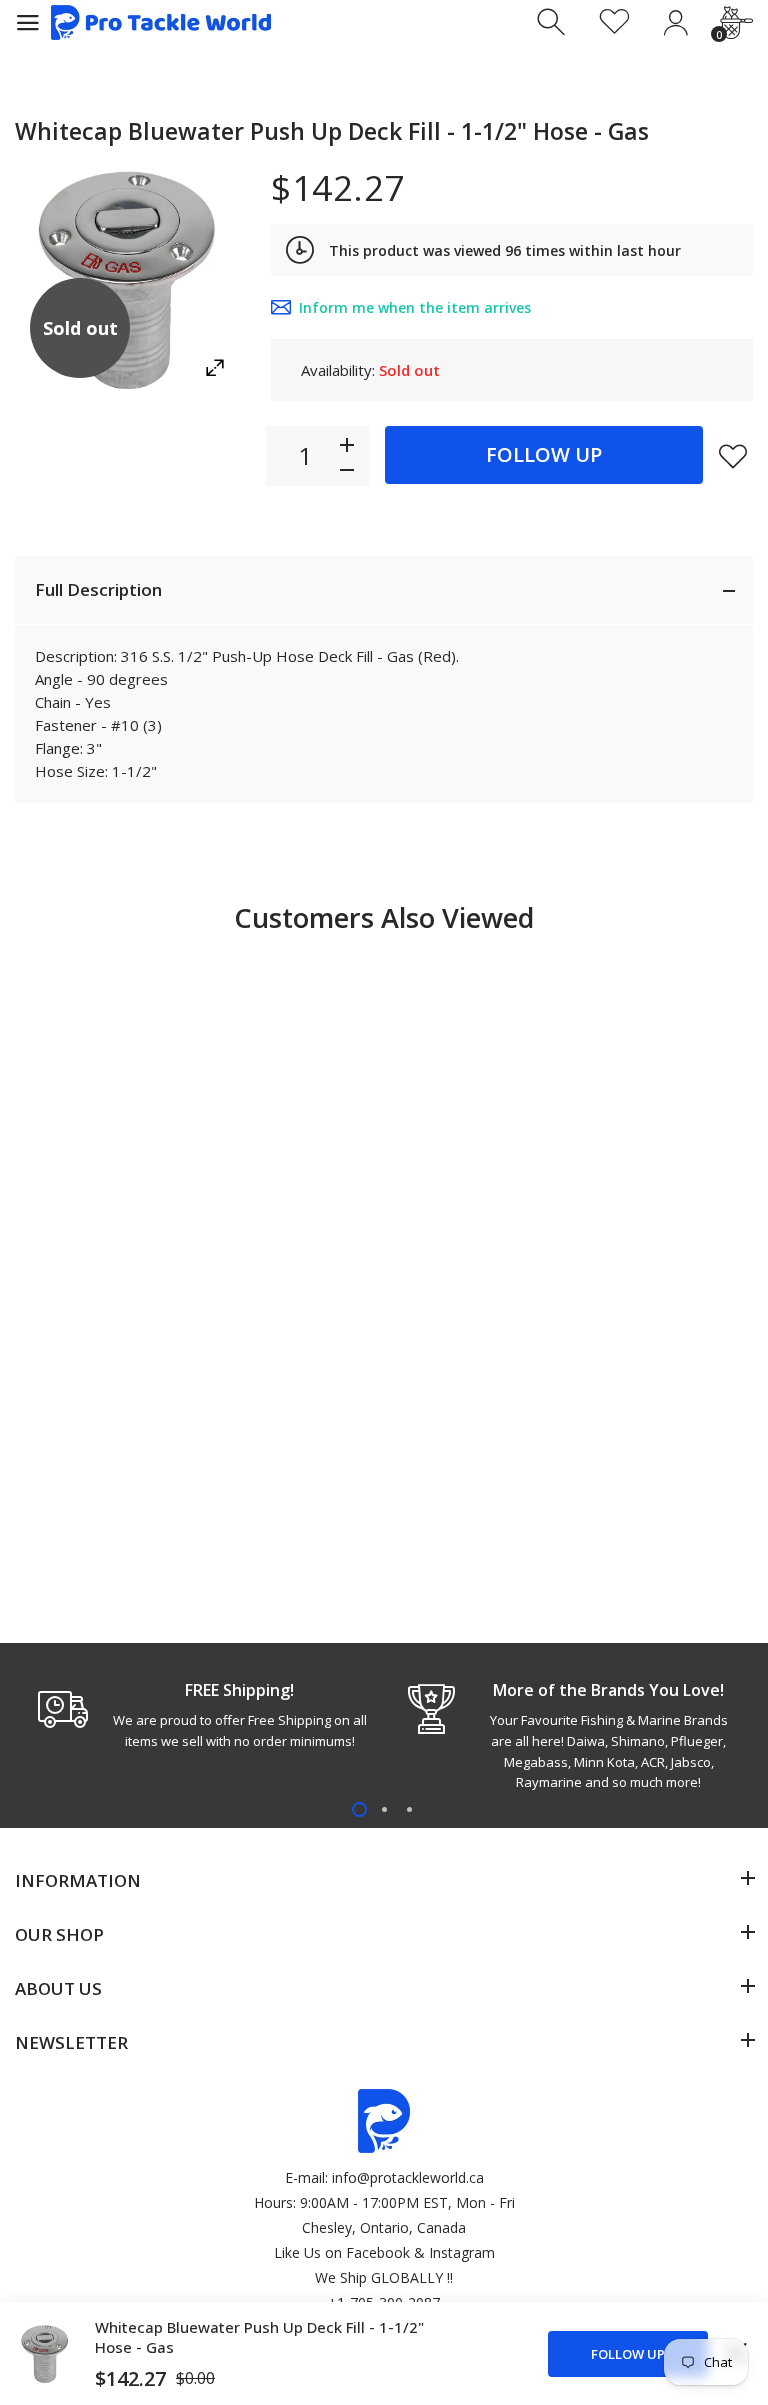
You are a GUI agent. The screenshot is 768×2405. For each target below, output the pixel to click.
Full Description (98, 589)
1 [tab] (359, 1809)
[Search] (553, 22)
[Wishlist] (614, 22)
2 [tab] (384, 1809)
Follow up (544, 454)
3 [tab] (409, 1809)
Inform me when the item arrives (415, 307)
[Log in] (675, 22)
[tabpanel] (199, 1715)
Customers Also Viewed (384, 917)
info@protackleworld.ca (408, 2177)
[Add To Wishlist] (733, 456)
